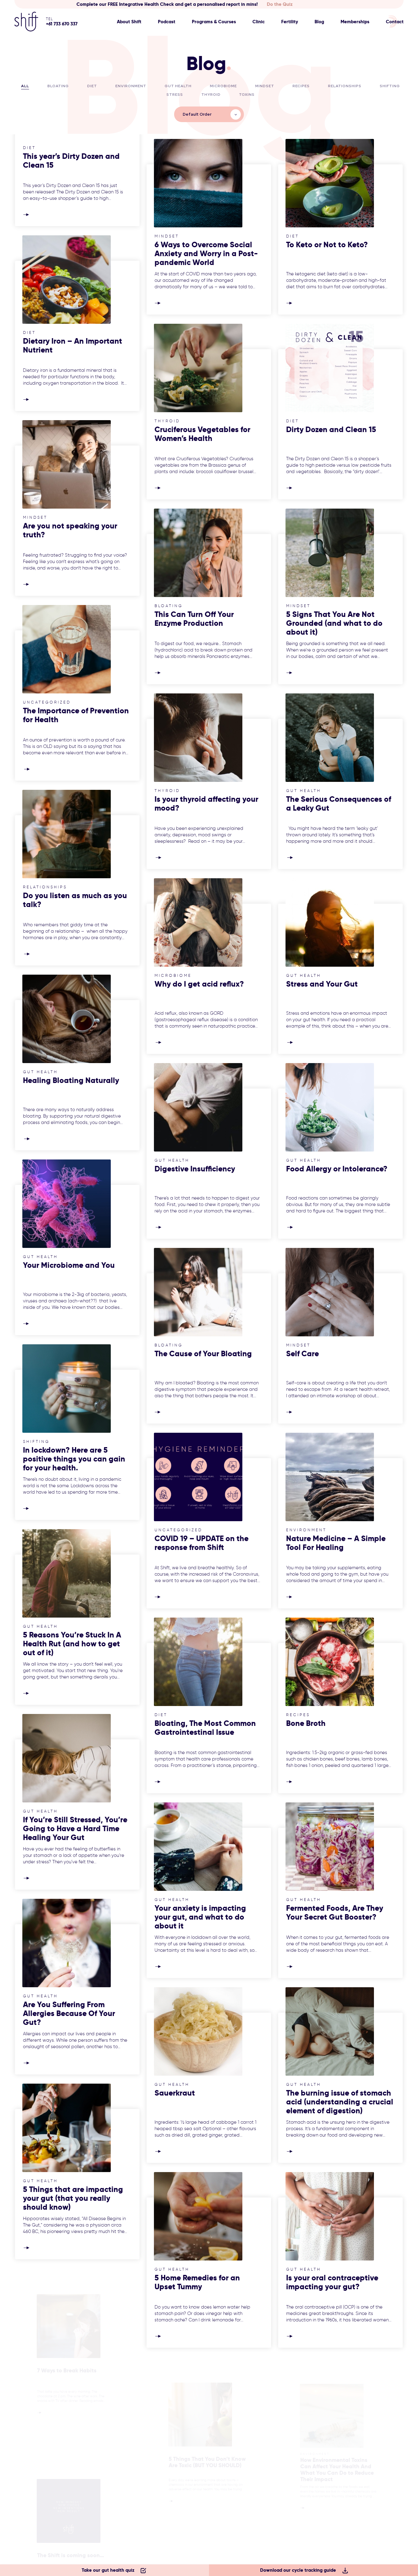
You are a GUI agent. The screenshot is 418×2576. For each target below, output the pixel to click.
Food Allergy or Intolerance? (337, 1169)
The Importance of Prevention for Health (76, 715)
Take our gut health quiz (108, 2570)
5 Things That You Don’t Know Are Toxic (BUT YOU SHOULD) (208, 2467)
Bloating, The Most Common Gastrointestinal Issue (205, 1728)
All (25, 86)
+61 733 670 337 (62, 24)
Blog (319, 22)
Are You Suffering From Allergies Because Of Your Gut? (69, 2013)
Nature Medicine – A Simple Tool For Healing (336, 1543)
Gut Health (178, 86)
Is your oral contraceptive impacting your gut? (332, 2282)
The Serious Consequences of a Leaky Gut (339, 804)
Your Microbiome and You (69, 1265)
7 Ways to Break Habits (64, 2374)
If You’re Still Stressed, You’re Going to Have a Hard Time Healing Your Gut (75, 1829)
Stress (175, 95)
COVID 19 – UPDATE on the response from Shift (202, 1543)
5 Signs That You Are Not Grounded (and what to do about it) (334, 623)
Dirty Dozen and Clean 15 (331, 429)
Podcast (167, 22)
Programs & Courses (214, 22)
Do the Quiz (280, 4)
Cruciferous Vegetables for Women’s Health (202, 434)
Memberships (355, 22)
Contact (395, 22)
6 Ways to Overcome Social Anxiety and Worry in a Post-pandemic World (206, 254)
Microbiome (223, 86)
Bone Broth (306, 1723)
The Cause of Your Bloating (203, 1354)
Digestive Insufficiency (195, 1169)
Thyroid (211, 95)
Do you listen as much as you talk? (75, 900)
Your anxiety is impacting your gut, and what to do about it (200, 1917)
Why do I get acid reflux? (199, 984)
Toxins (247, 95)
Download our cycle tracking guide (298, 2570)
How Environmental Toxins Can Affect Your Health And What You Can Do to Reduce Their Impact (337, 2476)
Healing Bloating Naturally (71, 1080)
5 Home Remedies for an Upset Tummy (197, 2282)
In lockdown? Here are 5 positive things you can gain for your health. (74, 1459)
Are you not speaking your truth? (70, 530)
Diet (92, 86)
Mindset (265, 86)
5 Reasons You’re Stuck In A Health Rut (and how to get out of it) (72, 1644)
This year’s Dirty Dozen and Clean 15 (71, 161)
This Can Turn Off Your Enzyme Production (194, 619)
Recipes (301, 86)
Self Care (302, 1354)
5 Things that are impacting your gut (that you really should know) (73, 2198)
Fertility (290, 22)
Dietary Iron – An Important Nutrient (73, 345)
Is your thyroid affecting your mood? (206, 804)
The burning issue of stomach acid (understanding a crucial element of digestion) (340, 2102)
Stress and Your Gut (322, 984)
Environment (131, 86)
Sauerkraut (175, 2093)
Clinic (259, 22)
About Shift (129, 22)
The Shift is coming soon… (69, 2559)
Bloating (58, 86)
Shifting (390, 86)
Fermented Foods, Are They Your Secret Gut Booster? (335, 1913)
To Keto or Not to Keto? (327, 245)
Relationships (345, 86)
